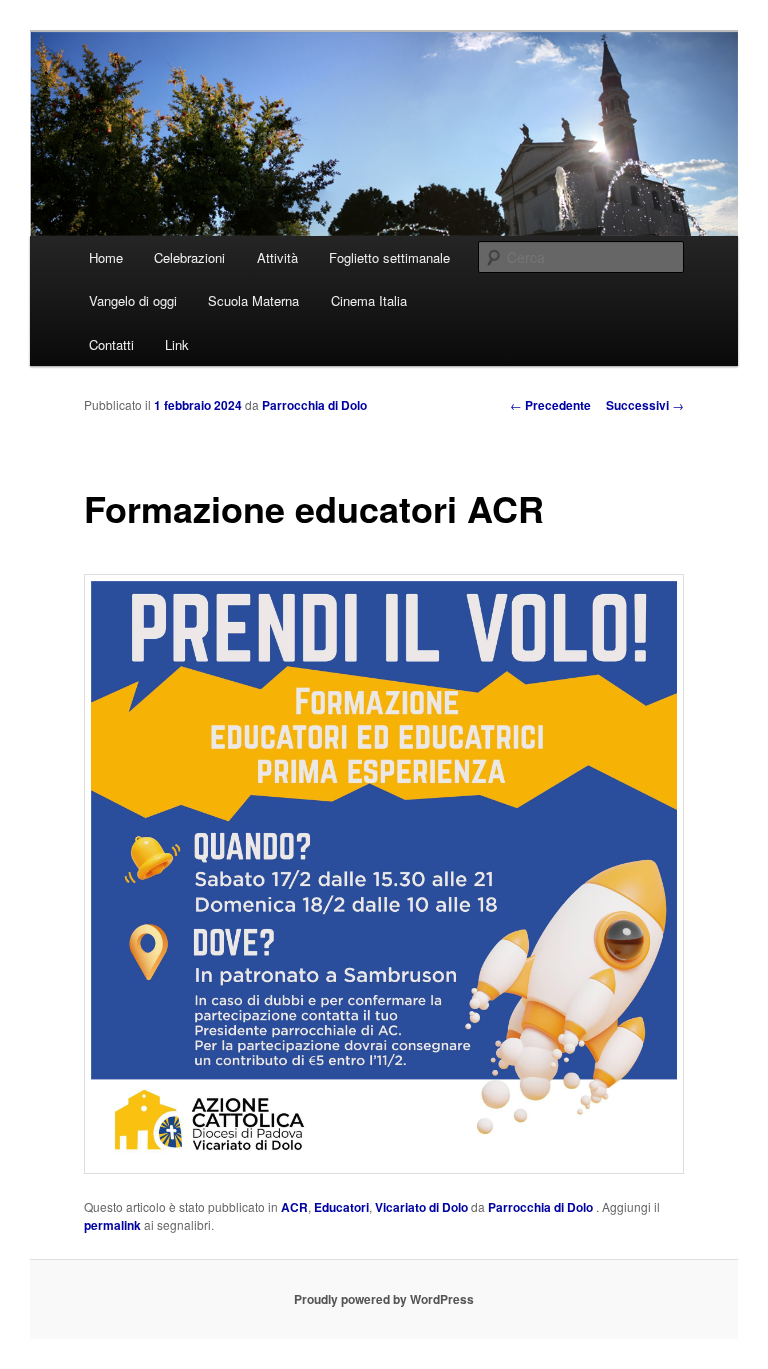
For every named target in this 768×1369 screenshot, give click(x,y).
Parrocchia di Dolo (314, 405)
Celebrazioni (189, 257)
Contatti (111, 344)
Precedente (550, 405)
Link (177, 344)
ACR (294, 1207)
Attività (277, 257)
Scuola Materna (253, 300)
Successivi (645, 405)
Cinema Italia (369, 300)
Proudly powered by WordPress (384, 1299)
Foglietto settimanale (389, 257)
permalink (112, 1225)
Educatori (341, 1207)
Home (106, 257)
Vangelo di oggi (133, 300)
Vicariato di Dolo (421, 1207)
